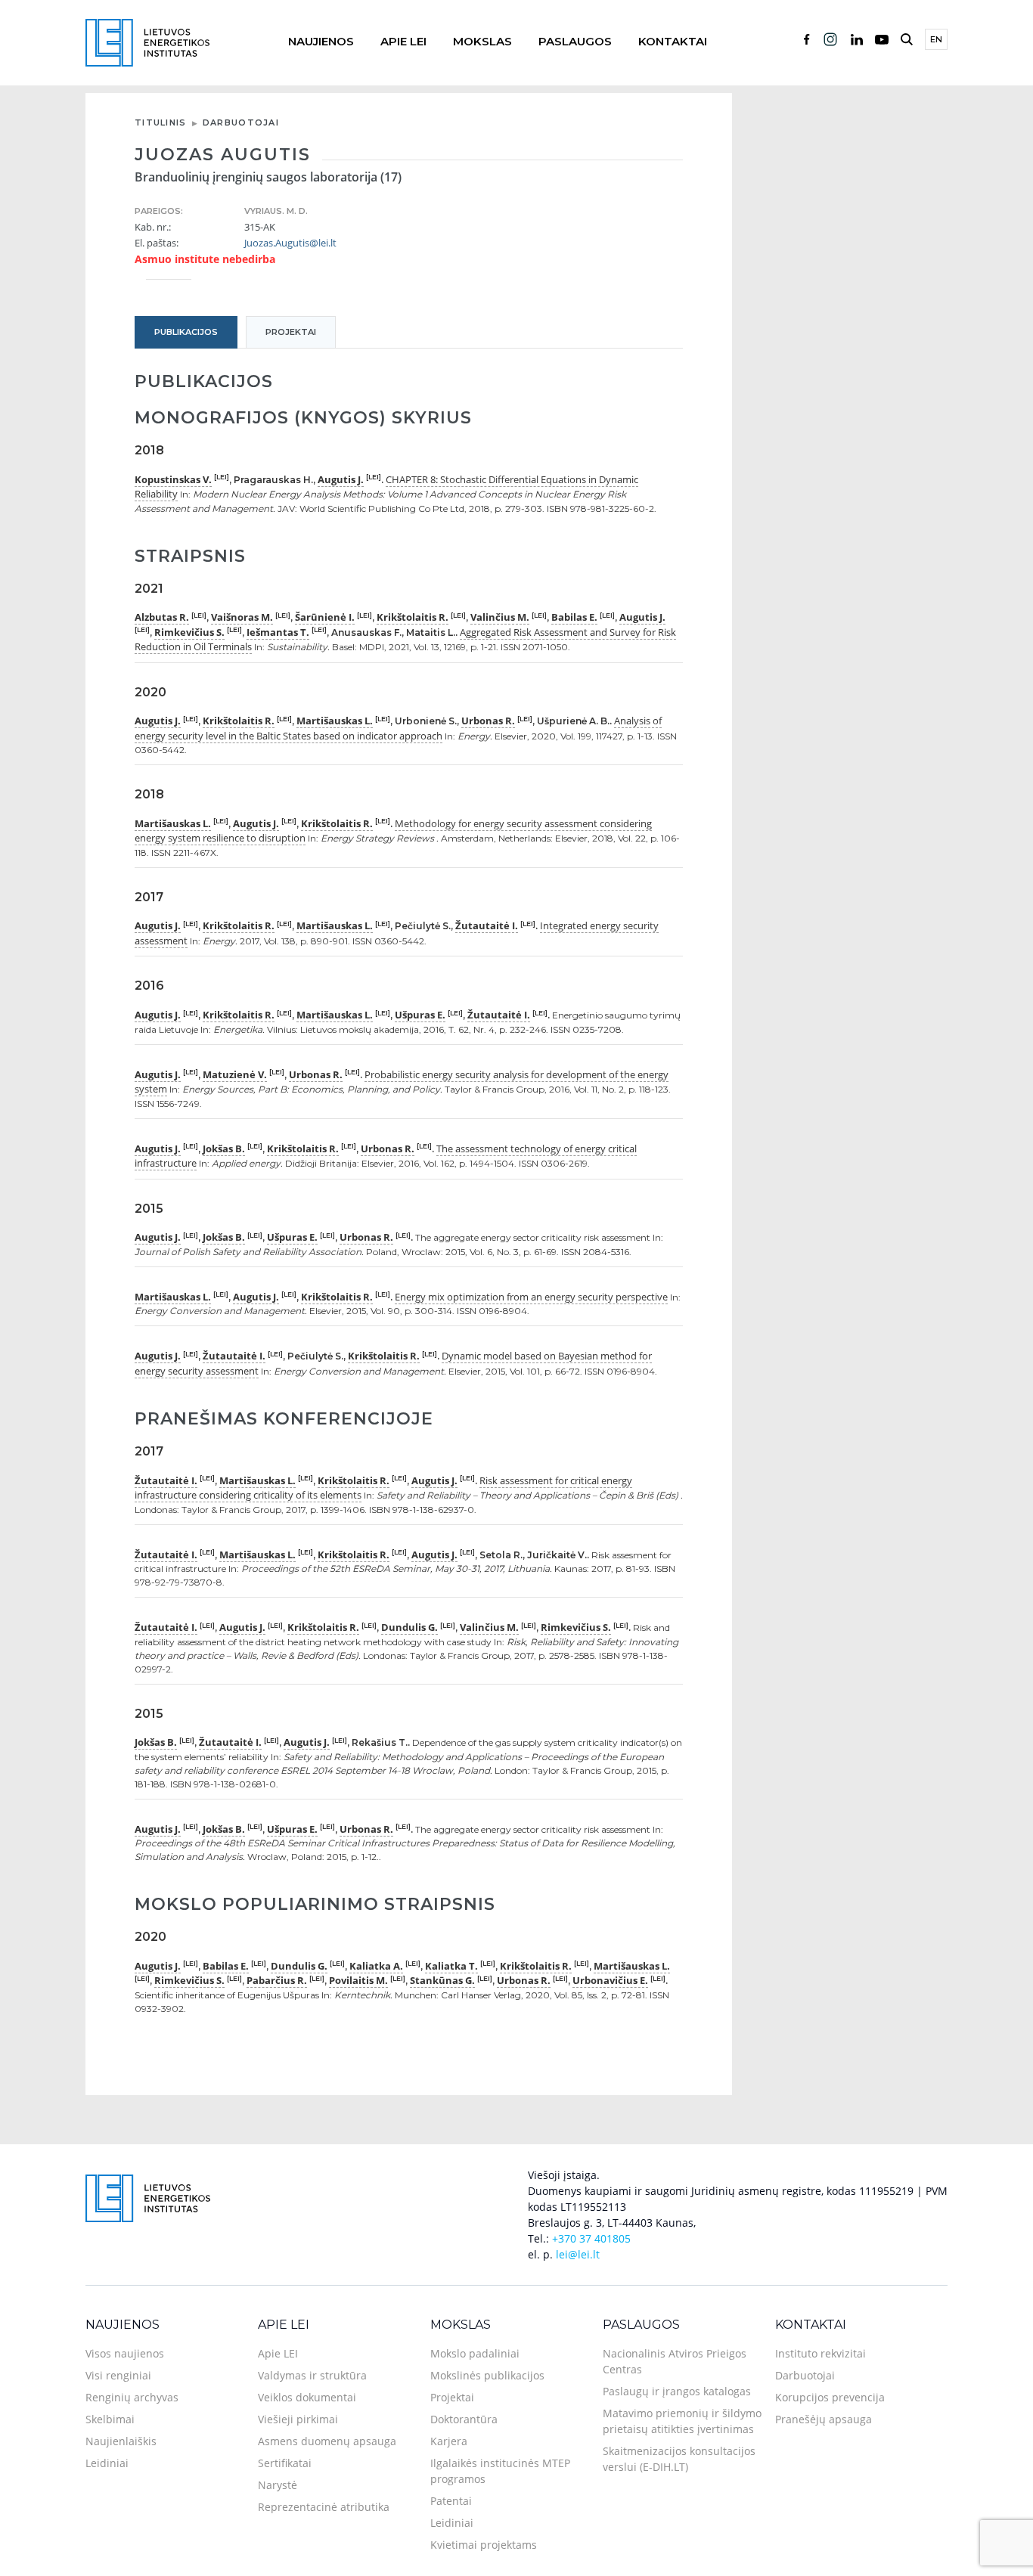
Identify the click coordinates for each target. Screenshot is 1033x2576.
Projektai (452, 2397)
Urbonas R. (488, 721)
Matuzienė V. (235, 1074)
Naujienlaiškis (121, 2441)
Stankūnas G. (442, 1980)
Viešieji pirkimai (298, 2419)
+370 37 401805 (591, 2238)
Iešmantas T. (278, 632)
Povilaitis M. (358, 1980)
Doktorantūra (464, 2419)
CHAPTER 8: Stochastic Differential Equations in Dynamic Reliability (386, 487)
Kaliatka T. (451, 1966)
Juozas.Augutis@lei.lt (290, 243)
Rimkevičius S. (189, 632)
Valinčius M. (500, 617)
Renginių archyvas (132, 2397)
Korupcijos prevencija (830, 2397)
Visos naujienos (125, 2353)
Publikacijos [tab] (186, 332)
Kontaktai (673, 41)
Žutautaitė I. (487, 925)
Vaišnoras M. (242, 617)
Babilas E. (574, 617)
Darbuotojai (241, 122)
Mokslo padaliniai (475, 2353)
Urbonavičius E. (610, 1980)
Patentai (451, 2501)
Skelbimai (110, 2419)
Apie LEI (403, 41)
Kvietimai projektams (484, 2545)
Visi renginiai (118, 2375)
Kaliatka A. (376, 1966)
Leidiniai (107, 2463)
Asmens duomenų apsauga (327, 2441)
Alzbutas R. (162, 617)
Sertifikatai (285, 2463)
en (936, 39)
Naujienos (321, 41)
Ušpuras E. (420, 1015)
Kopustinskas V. (173, 479)
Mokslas (482, 41)
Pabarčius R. (277, 1980)
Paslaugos (575, 41)
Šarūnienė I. (325, 617)
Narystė (278, 2485)
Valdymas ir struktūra (312, 2375)
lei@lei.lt (578, 2254)
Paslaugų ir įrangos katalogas (677, 2391)
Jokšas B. (224, 1149)
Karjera (449, 2441)
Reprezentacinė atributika (324, 2507)
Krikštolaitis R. (413, 617)
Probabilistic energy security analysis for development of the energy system (402, 1082)
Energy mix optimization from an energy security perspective (531, 1297)
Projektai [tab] (291, 332)
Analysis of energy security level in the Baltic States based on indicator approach (398, 728)
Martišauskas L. (335, 721)
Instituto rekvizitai (821, 2353)
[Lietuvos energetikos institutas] (147, 41)
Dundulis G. (409, 1627)
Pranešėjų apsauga (824, 2419)
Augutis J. (341, 479)
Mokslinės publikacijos (487, 2375)
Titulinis (161, 122)
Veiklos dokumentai (307, 2397)
